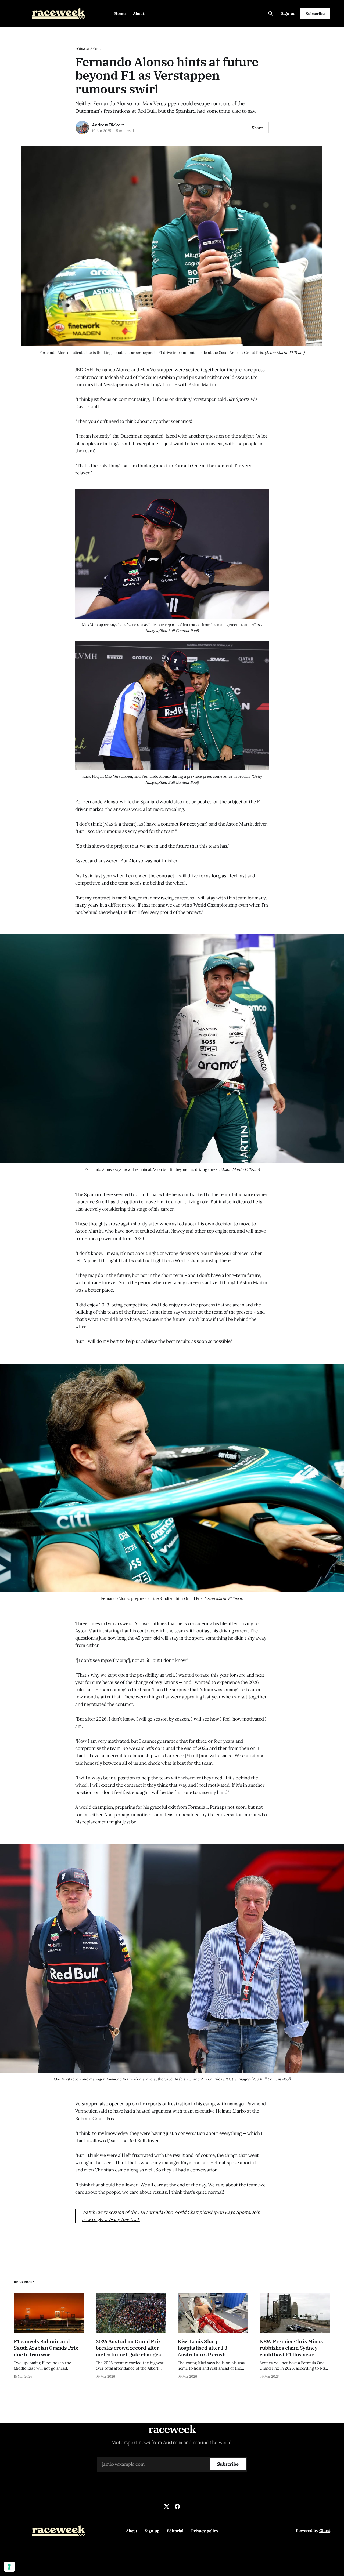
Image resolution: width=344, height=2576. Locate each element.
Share (257, 128)
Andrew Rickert (108, 125)
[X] (167, 2506)
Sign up (152, 2531)
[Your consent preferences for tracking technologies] (9, 2567)
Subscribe (315, 14)
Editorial (175, 2531)
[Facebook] (177, 2506)
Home (120, 14)
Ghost (325, 2530)
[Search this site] (271, 13)
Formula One (88, 49)
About (139, 14)
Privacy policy (205, 2531)
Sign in (288, 13)
